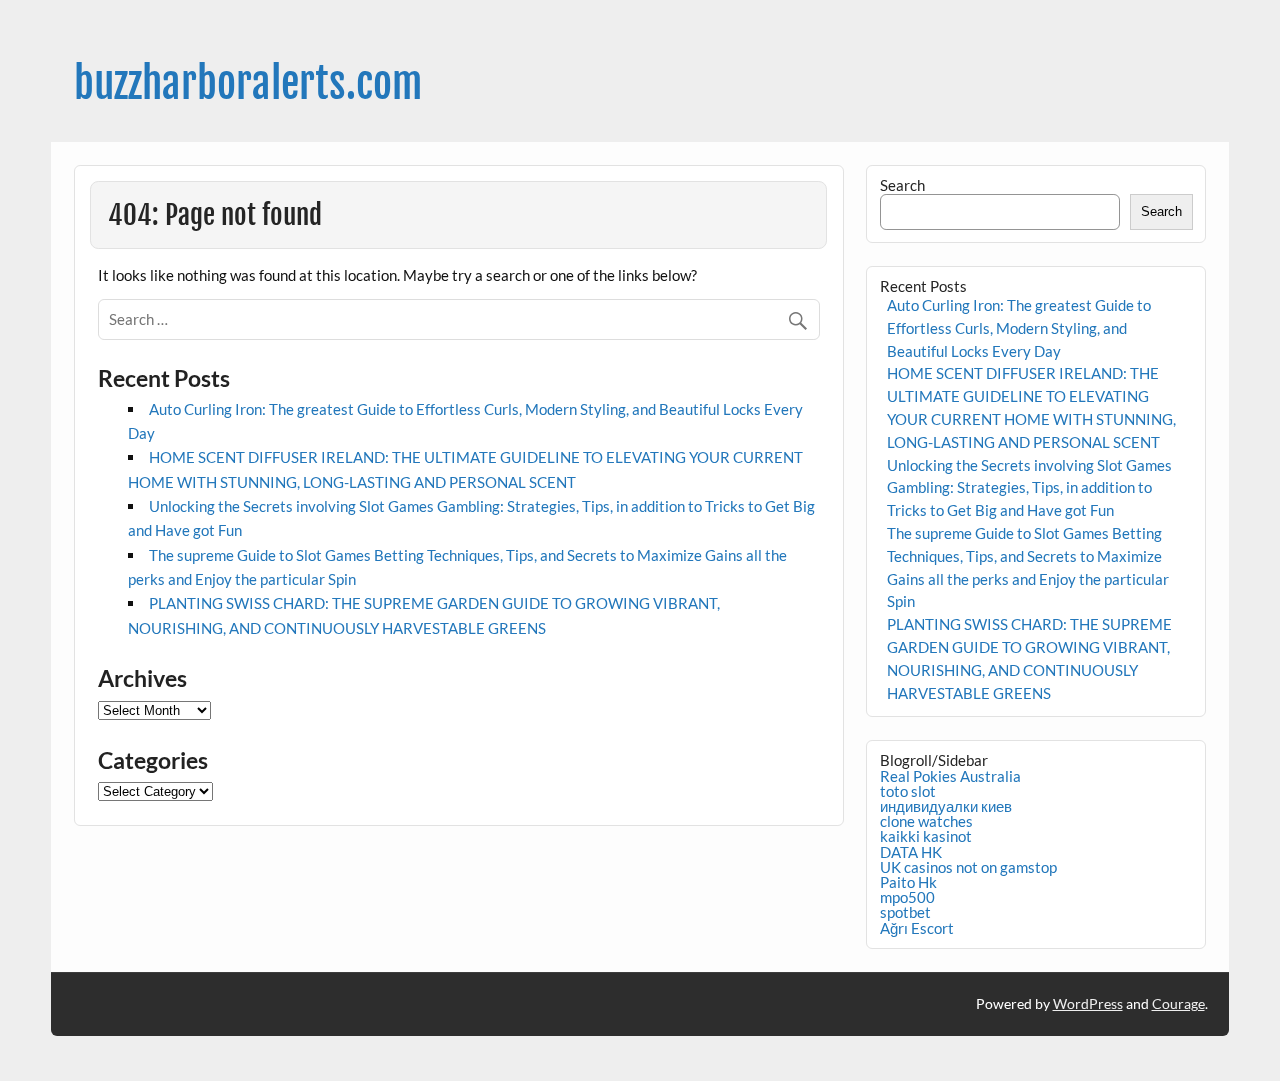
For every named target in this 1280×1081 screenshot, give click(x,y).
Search (902, 185)
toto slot (908, 791)
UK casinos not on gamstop (968, 867)
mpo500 (907, 897)
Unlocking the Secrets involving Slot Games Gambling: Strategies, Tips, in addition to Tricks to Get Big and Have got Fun (1029, 488)
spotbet (905, 912)
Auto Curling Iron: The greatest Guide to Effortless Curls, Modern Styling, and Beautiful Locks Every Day (1019, 328)
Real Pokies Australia (950, 776)
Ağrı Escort (917, 928)
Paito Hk (908, 882)
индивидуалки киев (946, 806)
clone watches (926, 821)
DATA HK (911, 852)
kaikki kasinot (926, 836)
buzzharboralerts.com (248, 83)
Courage (1178, 1003)
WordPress (1088, 1003)
